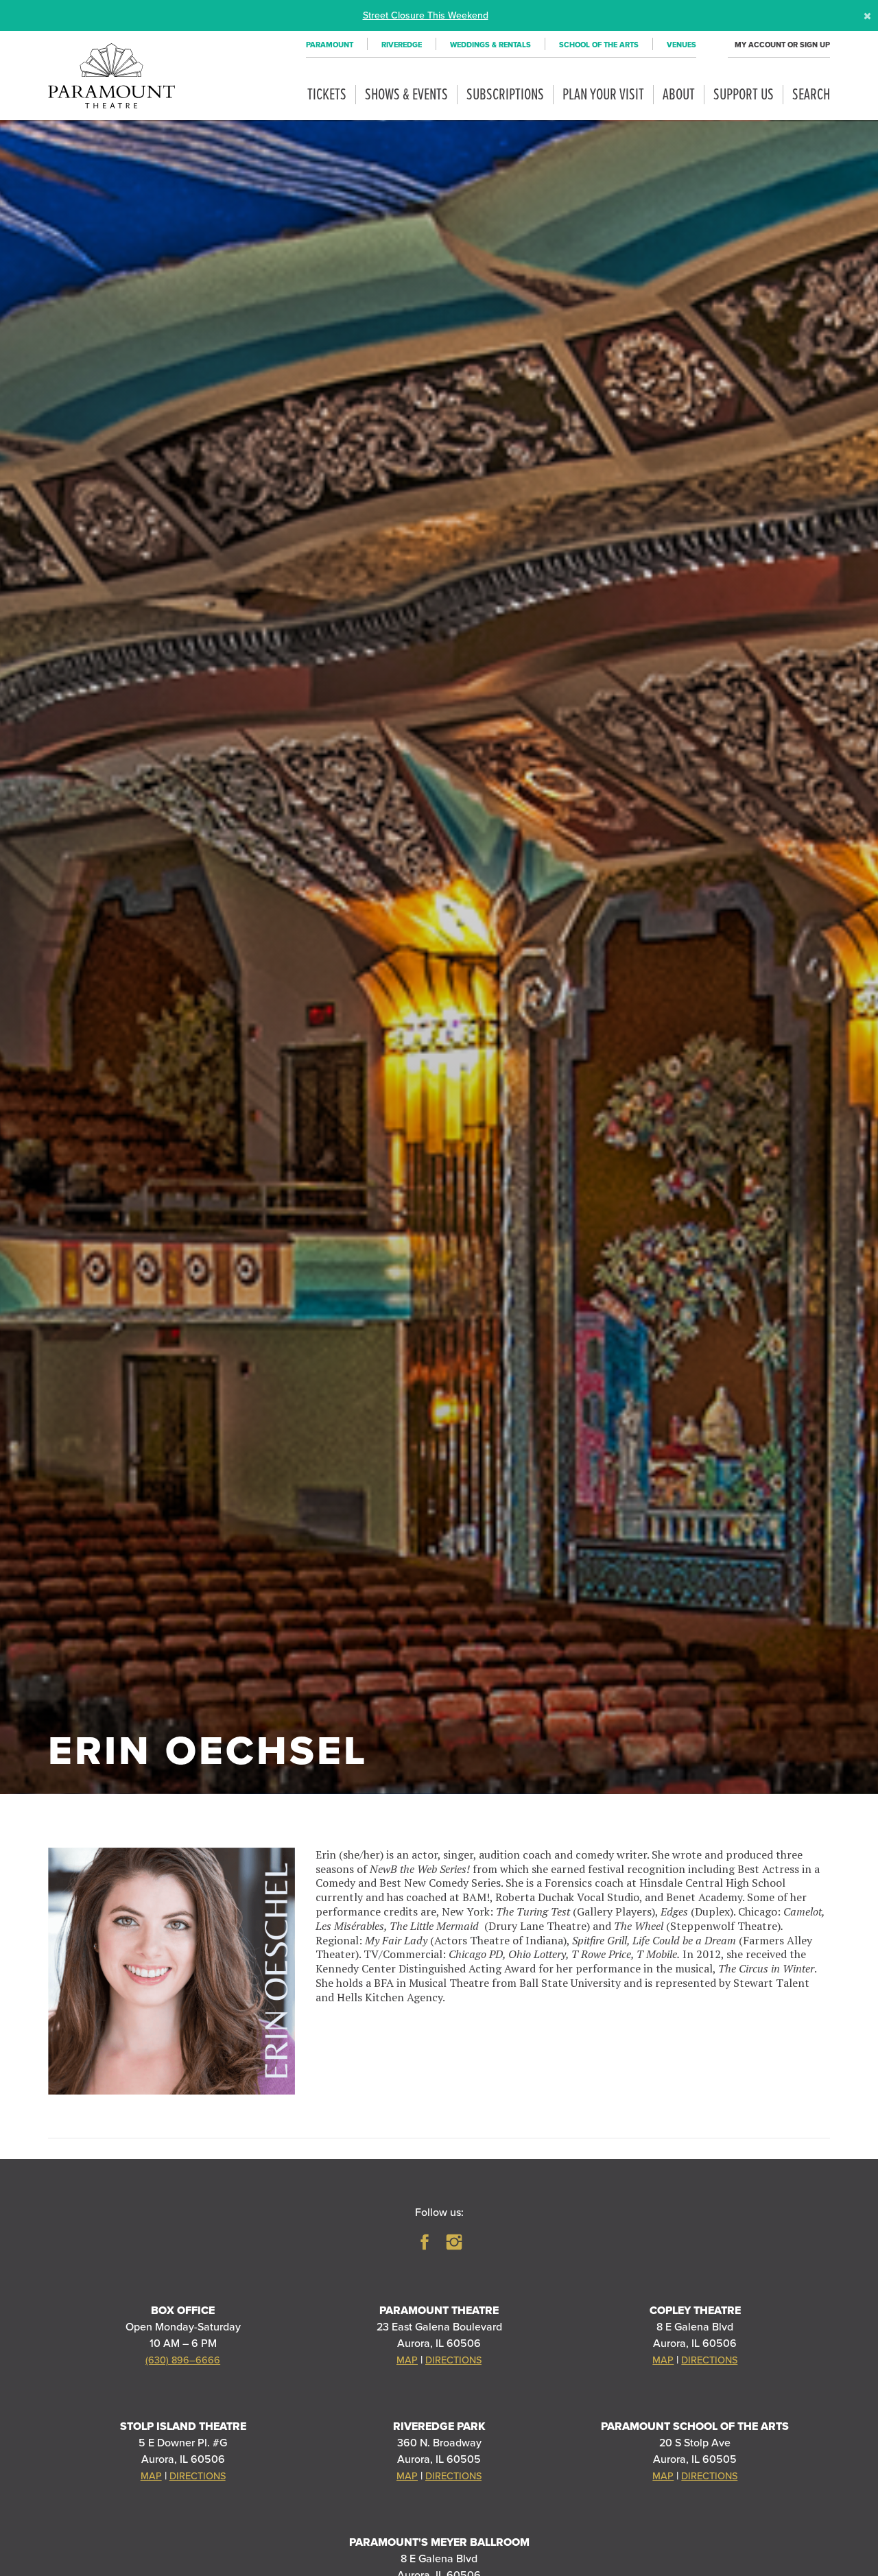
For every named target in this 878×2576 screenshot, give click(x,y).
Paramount (330, 45)
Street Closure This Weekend (426, 15)
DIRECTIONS (453, 2360)
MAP (407, 2360)
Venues (681, 45)
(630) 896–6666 (183, 2360)
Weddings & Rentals (490, 45)
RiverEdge (402, 45)
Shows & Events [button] (406, 95)
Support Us (744, 95)
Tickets (327, 95)
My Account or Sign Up (782, 45)
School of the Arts (599, 45)
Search (811, 95)
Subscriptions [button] (505, 95)
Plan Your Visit (603, 95)
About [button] (679, 95)
